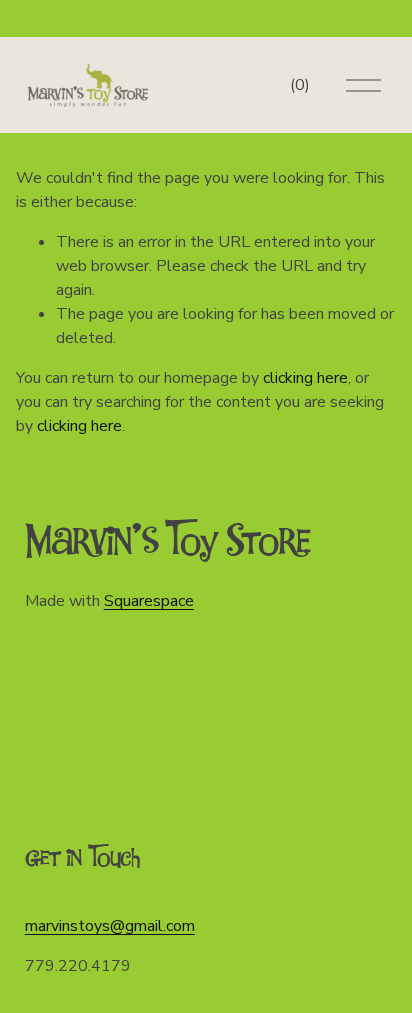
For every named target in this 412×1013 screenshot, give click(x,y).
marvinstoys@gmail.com (110, 926)
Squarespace (149, 601)
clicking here (305, 378)
